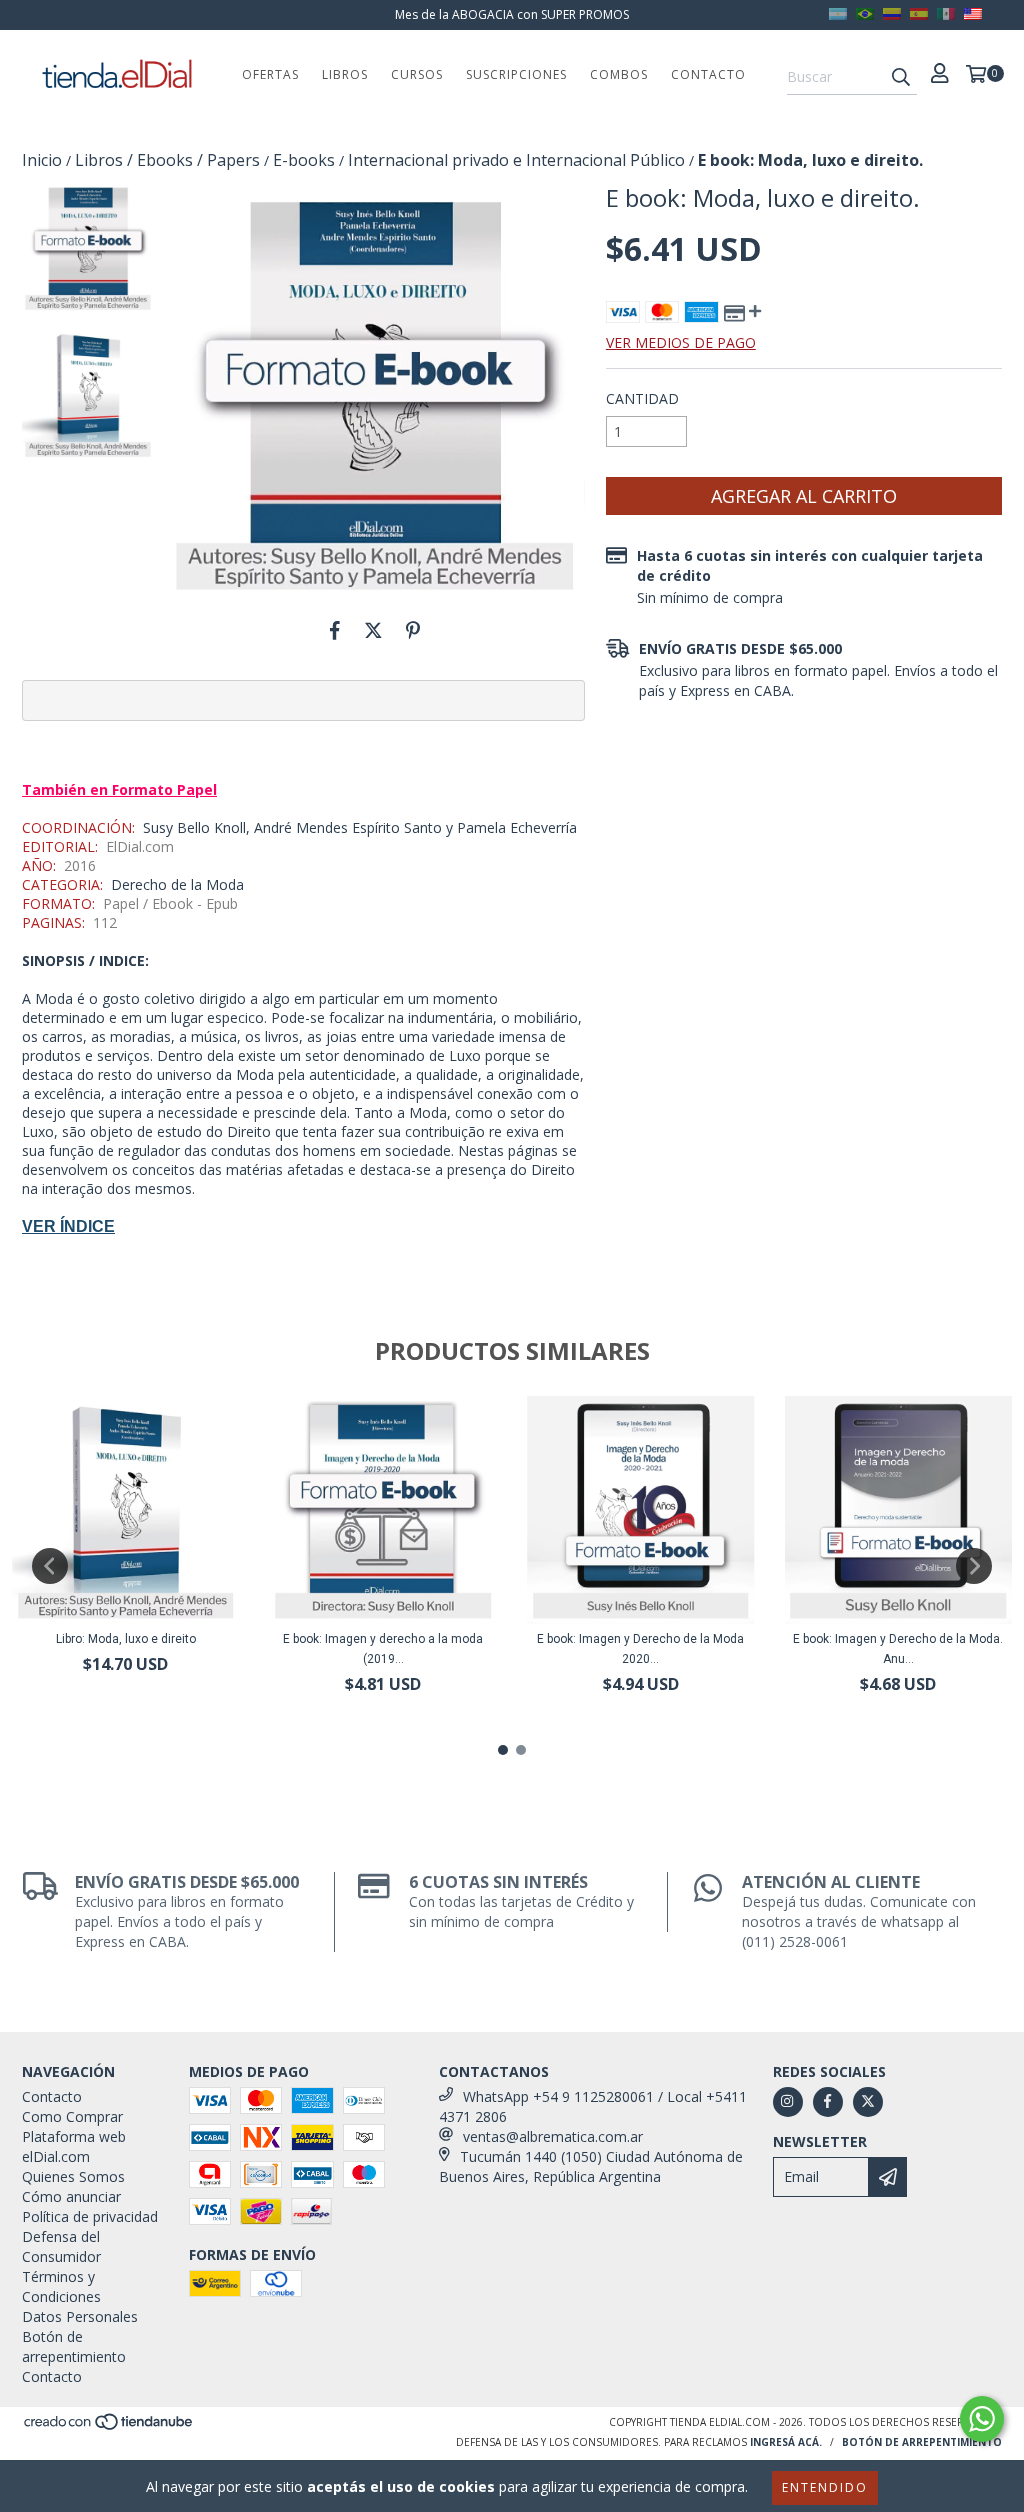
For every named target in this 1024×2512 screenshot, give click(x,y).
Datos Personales (80, 2316)
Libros (345, 74)
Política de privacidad (90, 2216)
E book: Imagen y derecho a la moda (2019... (383, 1649)
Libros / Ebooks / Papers (167, 160)
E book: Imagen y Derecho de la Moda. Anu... (898, 1649)
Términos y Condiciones (61, 2286)
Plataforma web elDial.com (74, 2146)
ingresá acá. (786, 2442)
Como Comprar (72, 2116)
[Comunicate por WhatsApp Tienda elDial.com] (982, 2419)
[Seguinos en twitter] (868, 2102)
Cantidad (642, 398)
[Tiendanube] (109, 2427)
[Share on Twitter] (373, 630)
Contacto (708, 74)
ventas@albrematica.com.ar (553, 2136)
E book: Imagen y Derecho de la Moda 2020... (640, 1649)
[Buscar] (901, 77)
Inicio (42, 160)
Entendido (825, 2487)
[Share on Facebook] (335, 630)
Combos (619, 74)
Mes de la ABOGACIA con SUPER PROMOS (512, 14)
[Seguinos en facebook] (828, 2102)
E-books (304, 160)
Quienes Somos (73, 2176)
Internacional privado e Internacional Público (516, 160)
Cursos (417, 74)
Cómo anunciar (71, 2196)
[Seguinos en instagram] (788, 2102)
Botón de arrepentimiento (74, 2346)
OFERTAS (270, 74)
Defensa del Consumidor (61, 2246)
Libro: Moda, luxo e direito (126, 1639)
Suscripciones (516, 74)
